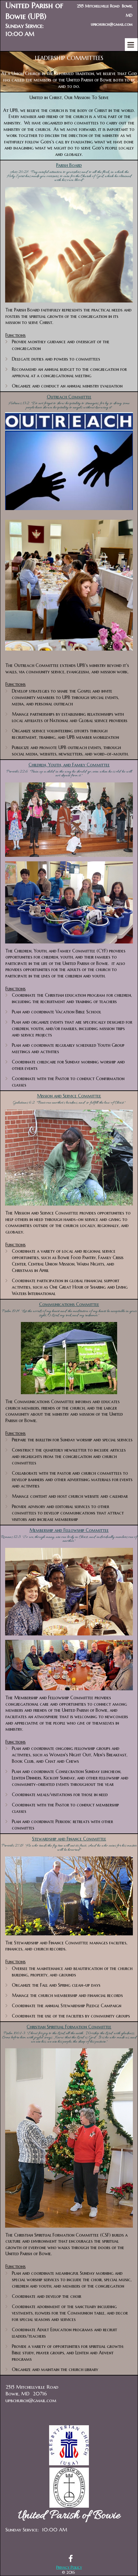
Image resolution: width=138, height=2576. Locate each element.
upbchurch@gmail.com (31, 2400)
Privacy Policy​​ (69, 2567)
